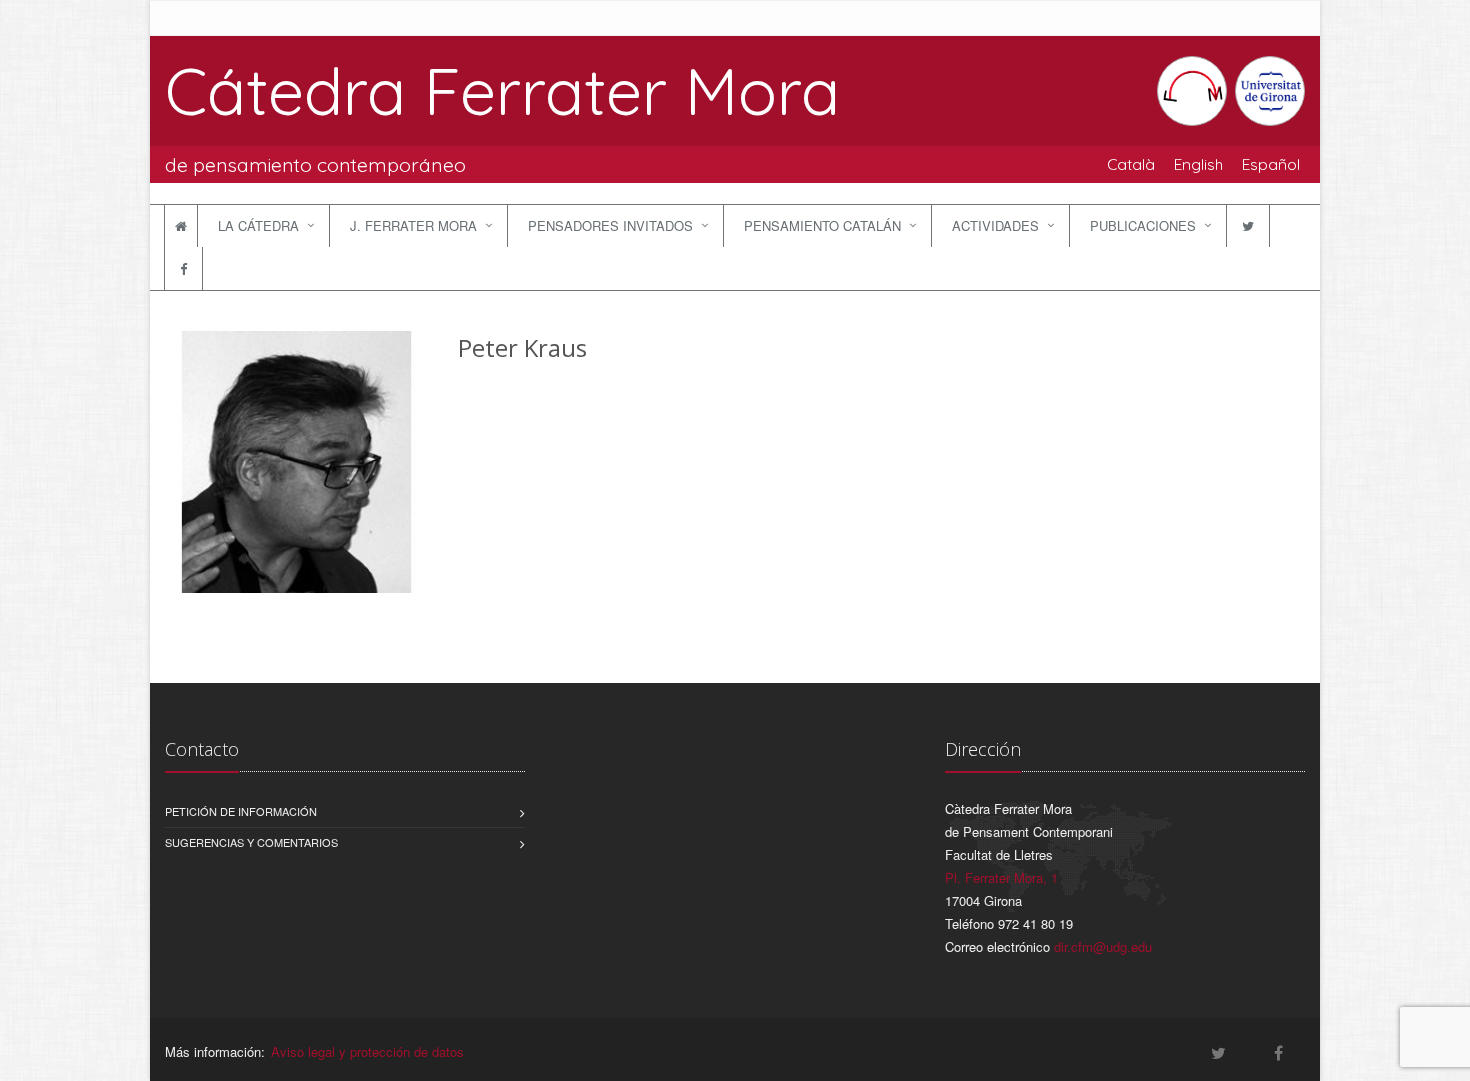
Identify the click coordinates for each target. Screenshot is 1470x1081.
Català (1131, 164)
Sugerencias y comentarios (251, 842)
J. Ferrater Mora (413, 225)
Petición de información (241, 811)
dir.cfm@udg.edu (1103, 946)
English (1198, 164)
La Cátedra (258, 225)
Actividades (995, 225)
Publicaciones (1143, 225)
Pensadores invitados (610, 225)
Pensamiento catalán (822, 225)
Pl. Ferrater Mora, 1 (1001, 877)
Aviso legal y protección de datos (367, 1051)
